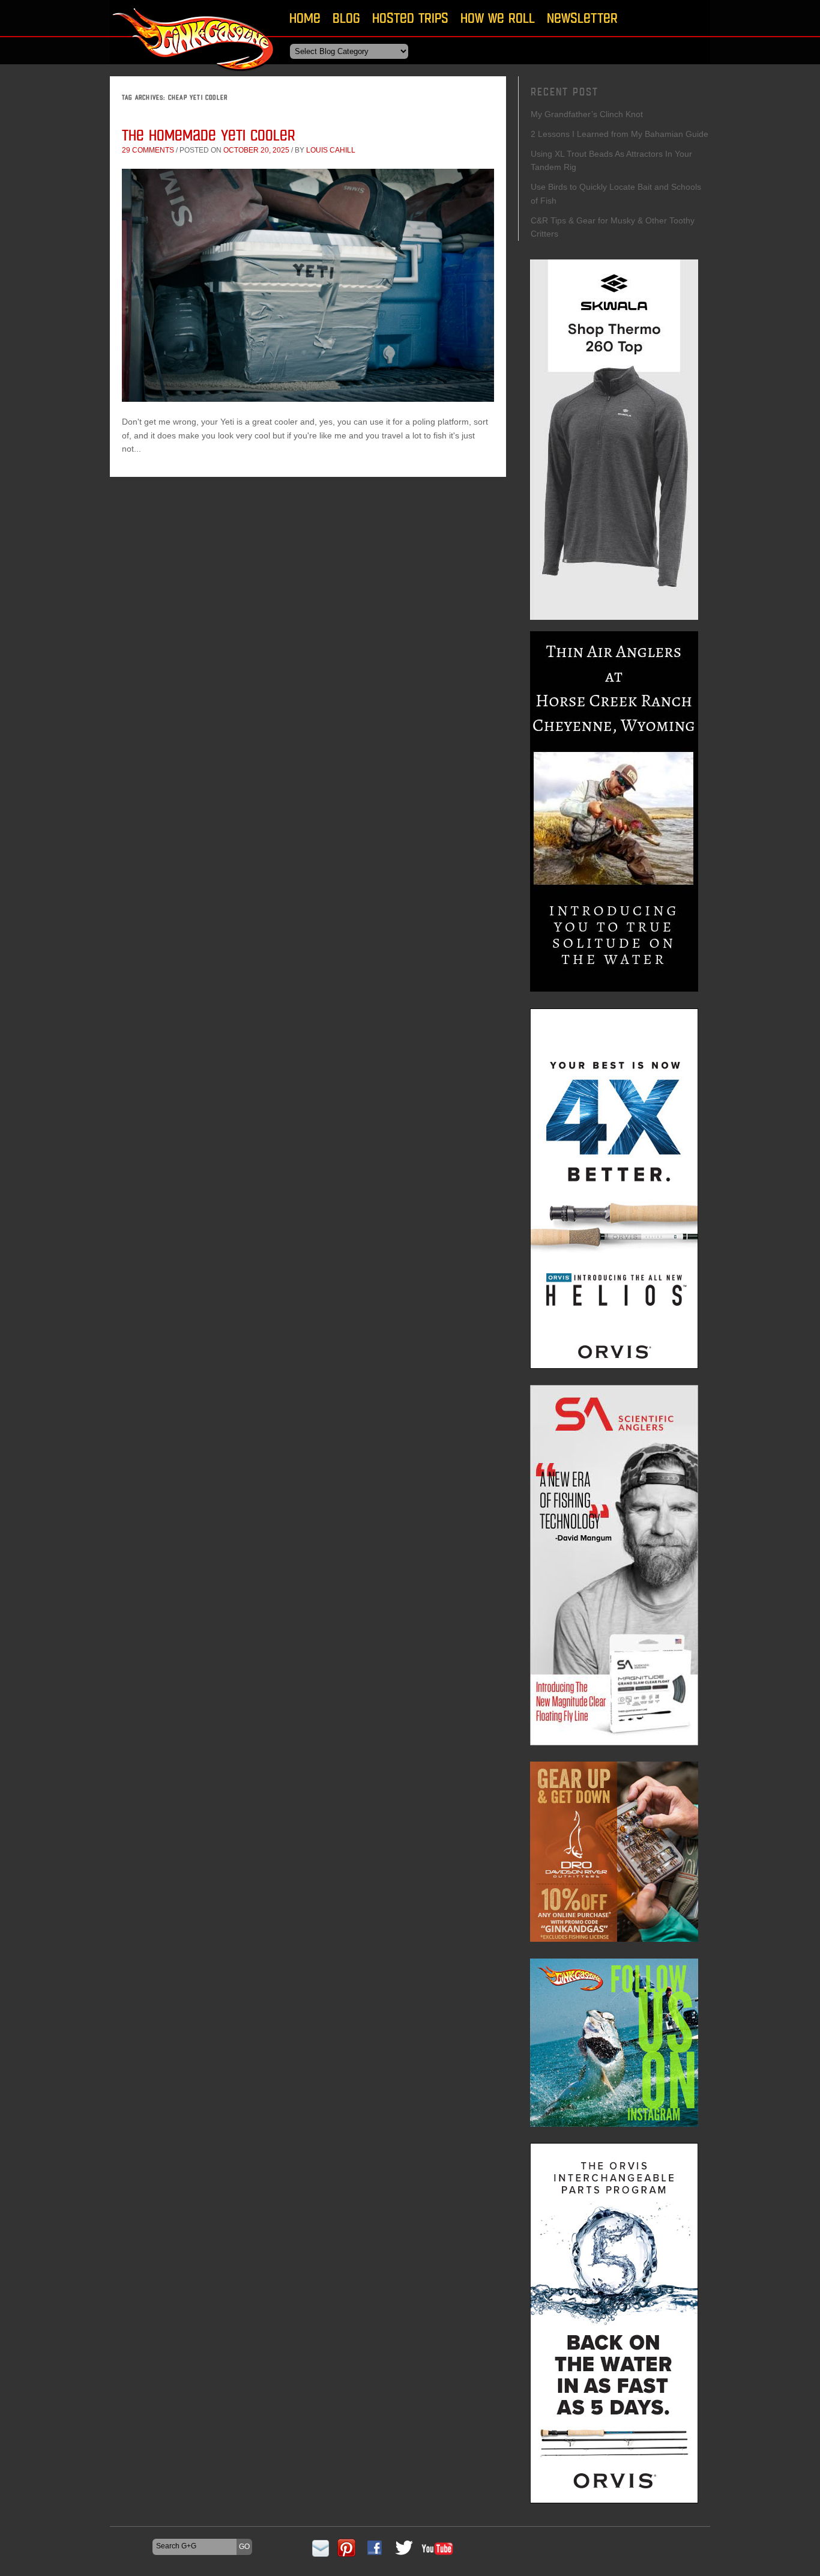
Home (305, 18)
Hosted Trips (410, 18)
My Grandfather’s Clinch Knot (587, 114)
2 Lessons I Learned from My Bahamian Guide (620, 134)
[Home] (194, 75)
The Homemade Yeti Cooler (209, 135)
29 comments (148, 150)
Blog (346, 18)
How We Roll (498, 18)
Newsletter (582, 18)
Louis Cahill (331, 150)
